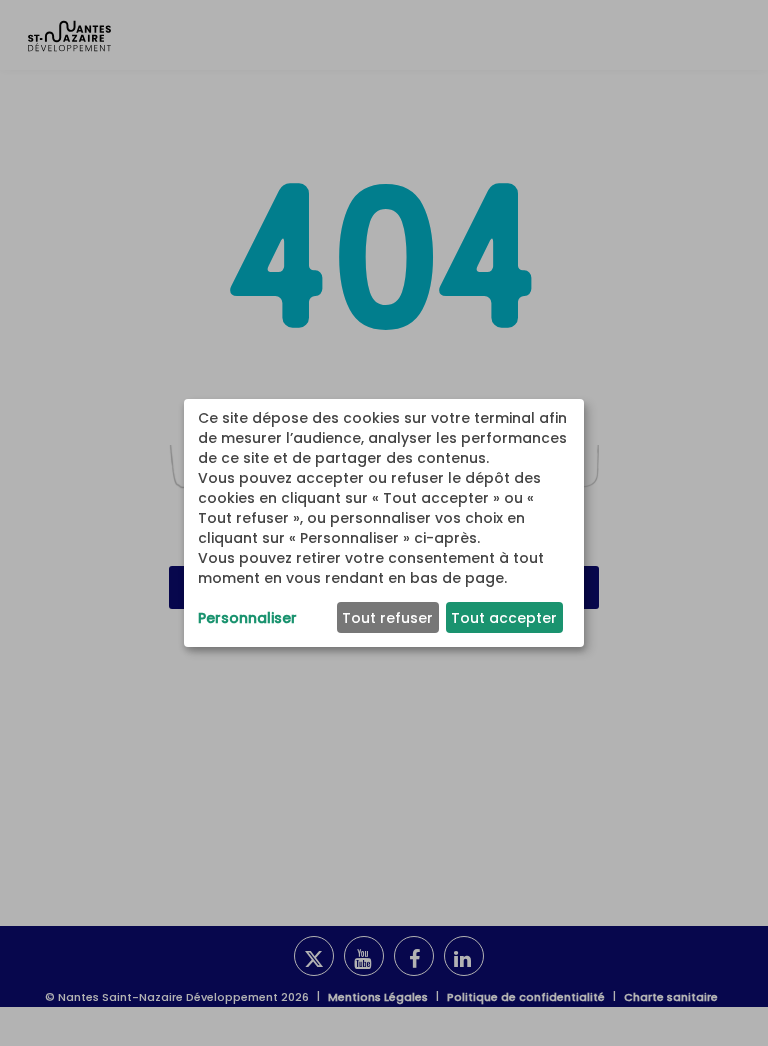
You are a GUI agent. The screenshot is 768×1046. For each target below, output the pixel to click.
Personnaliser (247, 618)
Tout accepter (504, 618)
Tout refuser (387, 618)
